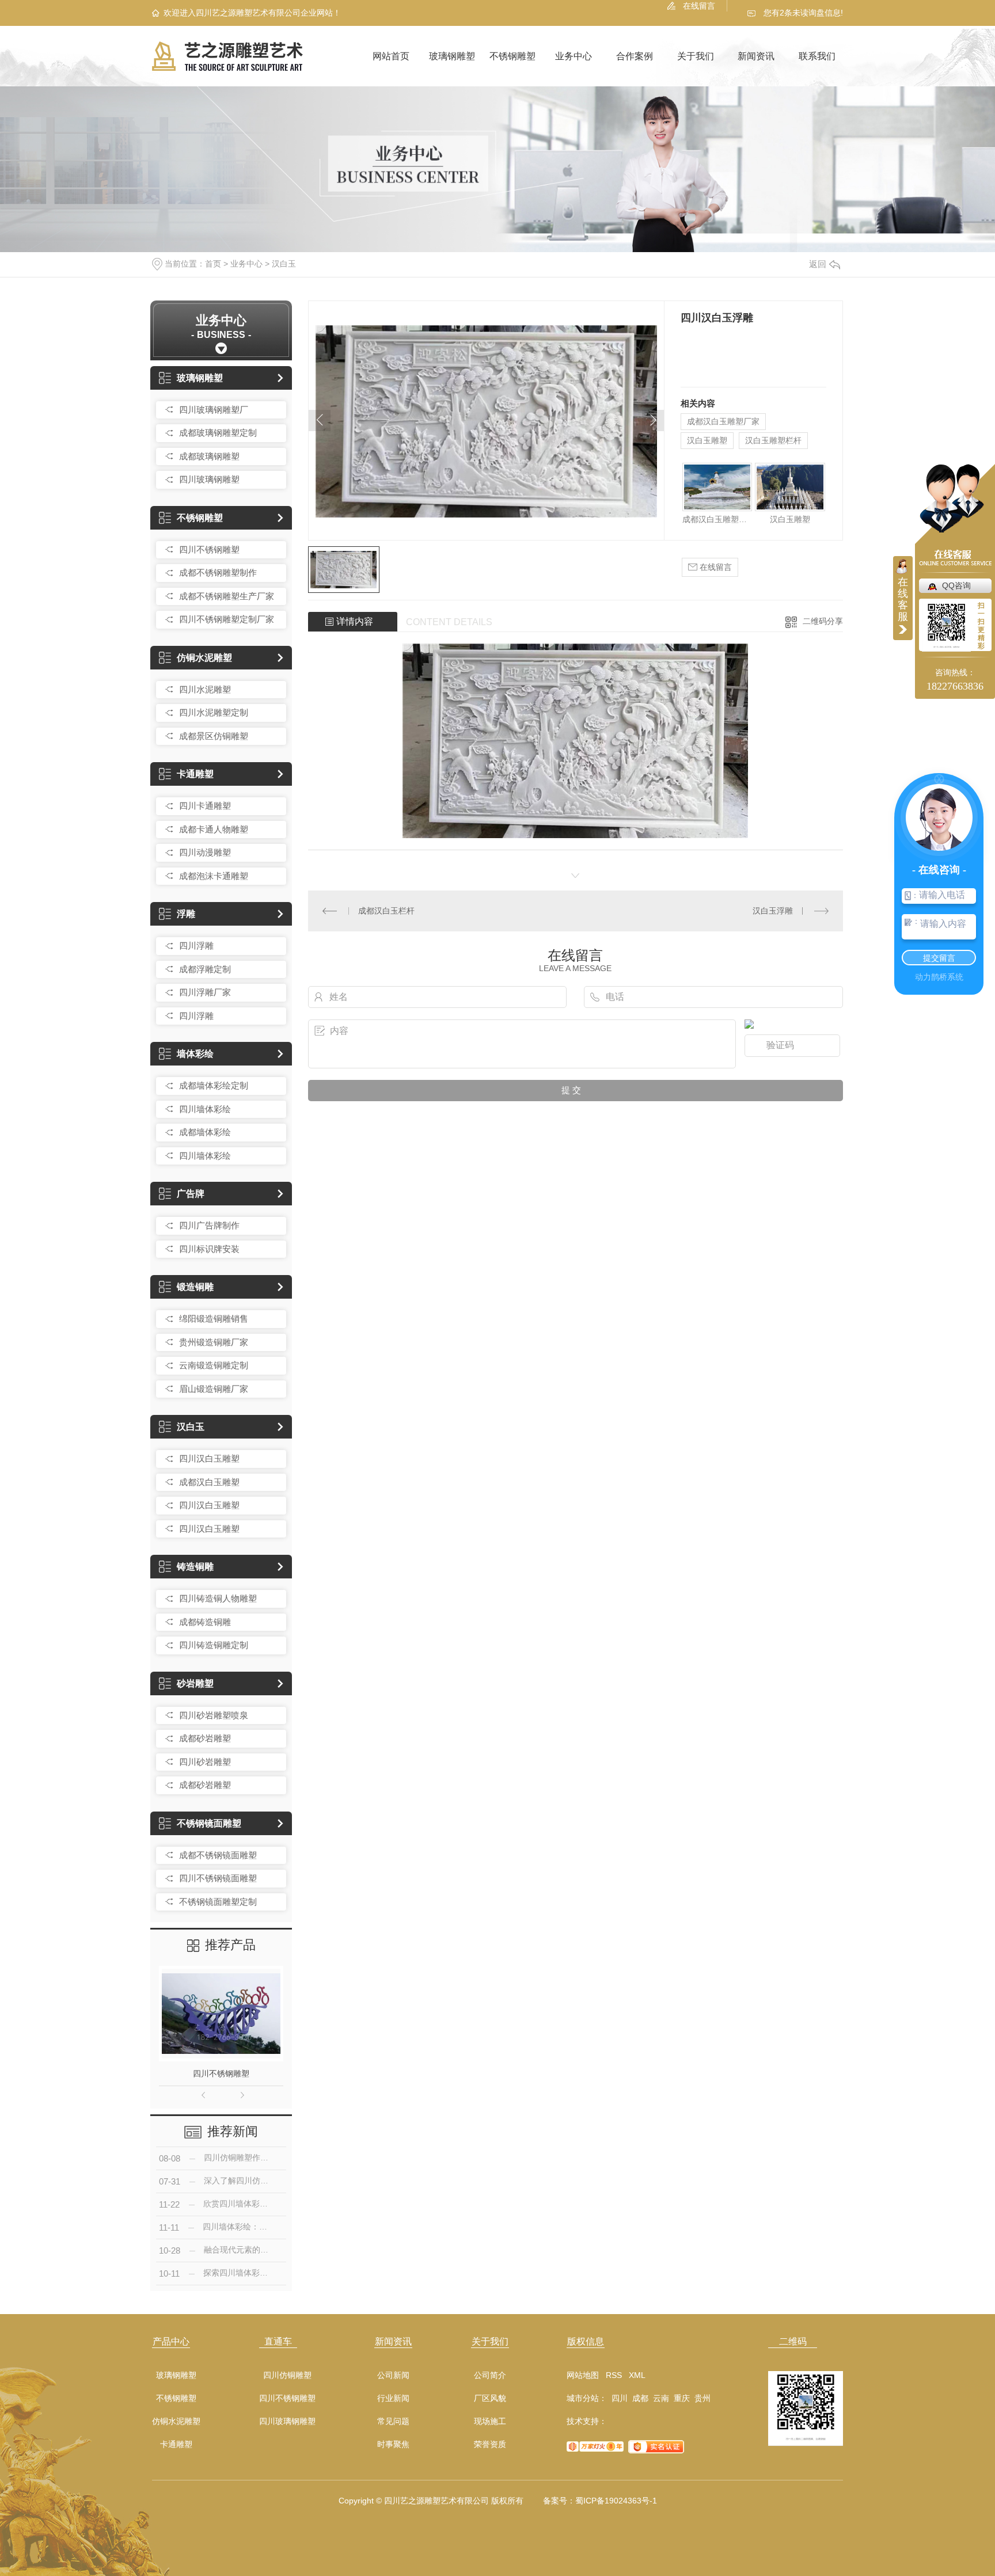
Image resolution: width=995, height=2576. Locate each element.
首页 (213, 264)
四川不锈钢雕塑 (209, 549)
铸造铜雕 (195, 1567)
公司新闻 (393, 2375)
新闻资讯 (756, 56)
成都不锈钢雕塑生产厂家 (227, 596)
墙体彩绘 (195, 1054)
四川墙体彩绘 (205, 1109)
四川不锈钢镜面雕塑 (218, 1878)
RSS (614, 2375)
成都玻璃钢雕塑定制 (218, 433)
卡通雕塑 (195, 774)
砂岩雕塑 (195, 1683)
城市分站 (583, 2398)
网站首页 (391, 56)
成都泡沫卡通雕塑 (214, 876)
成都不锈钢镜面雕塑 (218, 1855)
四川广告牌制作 (209, 1225)
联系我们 (817, 56)
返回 (818, 264)
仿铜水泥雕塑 (204, 658)
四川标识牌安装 (209, 1249)
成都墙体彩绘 (205, 1132)
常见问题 (393, 2421)
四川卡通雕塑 (205, 806)
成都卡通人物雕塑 (214, 829)
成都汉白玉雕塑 (209, 1482)
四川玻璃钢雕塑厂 (214, 410)
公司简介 (490, 2375)
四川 (620, 2398)
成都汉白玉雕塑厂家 (723, 421)
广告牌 (191, 1194)
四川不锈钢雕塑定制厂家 (227, 619)
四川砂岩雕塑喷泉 (214, 1715)
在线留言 (699, 6)
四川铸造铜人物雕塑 (218, 1598)
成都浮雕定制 (205, 969)
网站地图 (583, 2375)
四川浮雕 (196, 945)
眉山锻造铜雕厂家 (214, 1389)
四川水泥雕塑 (205, 689)
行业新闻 (393, 2398)
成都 (640, 2398)
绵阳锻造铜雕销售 (214, 1319)
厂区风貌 (490, 2398)
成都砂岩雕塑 (205, 1738)
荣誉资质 (490, 2444)
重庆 (682, 2398)
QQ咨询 (956, 585)
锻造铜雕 (195, 1287)
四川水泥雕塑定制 (214, 712)
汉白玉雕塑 (707, 440)
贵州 (702, 2398)
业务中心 (574, 56)
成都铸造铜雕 (205, 1622)
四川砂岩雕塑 (205, 1762)
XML (637, 2375)
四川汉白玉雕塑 (209, 1458)
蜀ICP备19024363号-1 (616, 2501)
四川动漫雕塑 (205, 852)
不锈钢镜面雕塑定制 (218, 1902)
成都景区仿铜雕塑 (214, 736)
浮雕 (186, 914)
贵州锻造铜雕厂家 (214, 1342)
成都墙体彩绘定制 (214, 1085)
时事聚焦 (393, 2444)
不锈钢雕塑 (512, 56)
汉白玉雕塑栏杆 (773, 440)
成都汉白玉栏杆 (386, 911)
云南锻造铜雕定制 (214, 1365)
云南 (661, 2398)
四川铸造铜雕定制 (214, 1645)
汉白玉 (284, 264)
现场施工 (490, 2421)
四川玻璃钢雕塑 (209, 479)
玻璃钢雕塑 (452, 56)
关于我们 (696, 56)
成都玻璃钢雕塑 (209, 456)
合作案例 (635, 56)
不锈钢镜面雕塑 (209, 1823)
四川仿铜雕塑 (287, 2375)
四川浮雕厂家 (205, 992)
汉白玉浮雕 (773, 911)
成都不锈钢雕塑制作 (218, 572)
